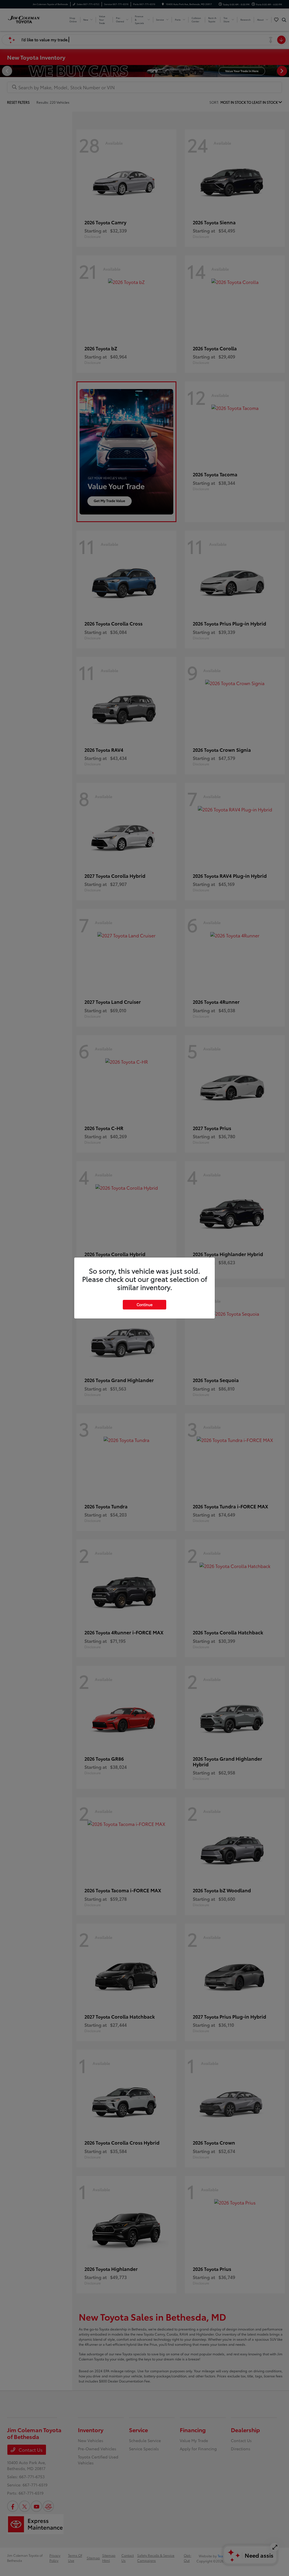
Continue (144, 1304)
